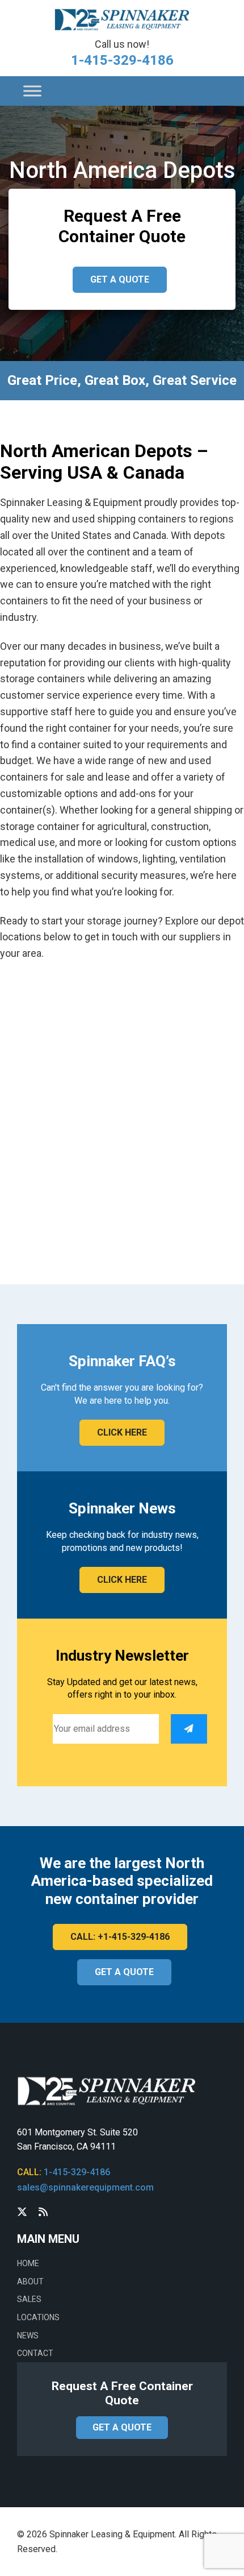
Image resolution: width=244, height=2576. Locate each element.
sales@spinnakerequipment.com (85, 2187)
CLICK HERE (122, 1432)
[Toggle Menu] (32, 91)
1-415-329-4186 (122, 60)
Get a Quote (120, 279)
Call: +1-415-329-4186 (120, 1937)
